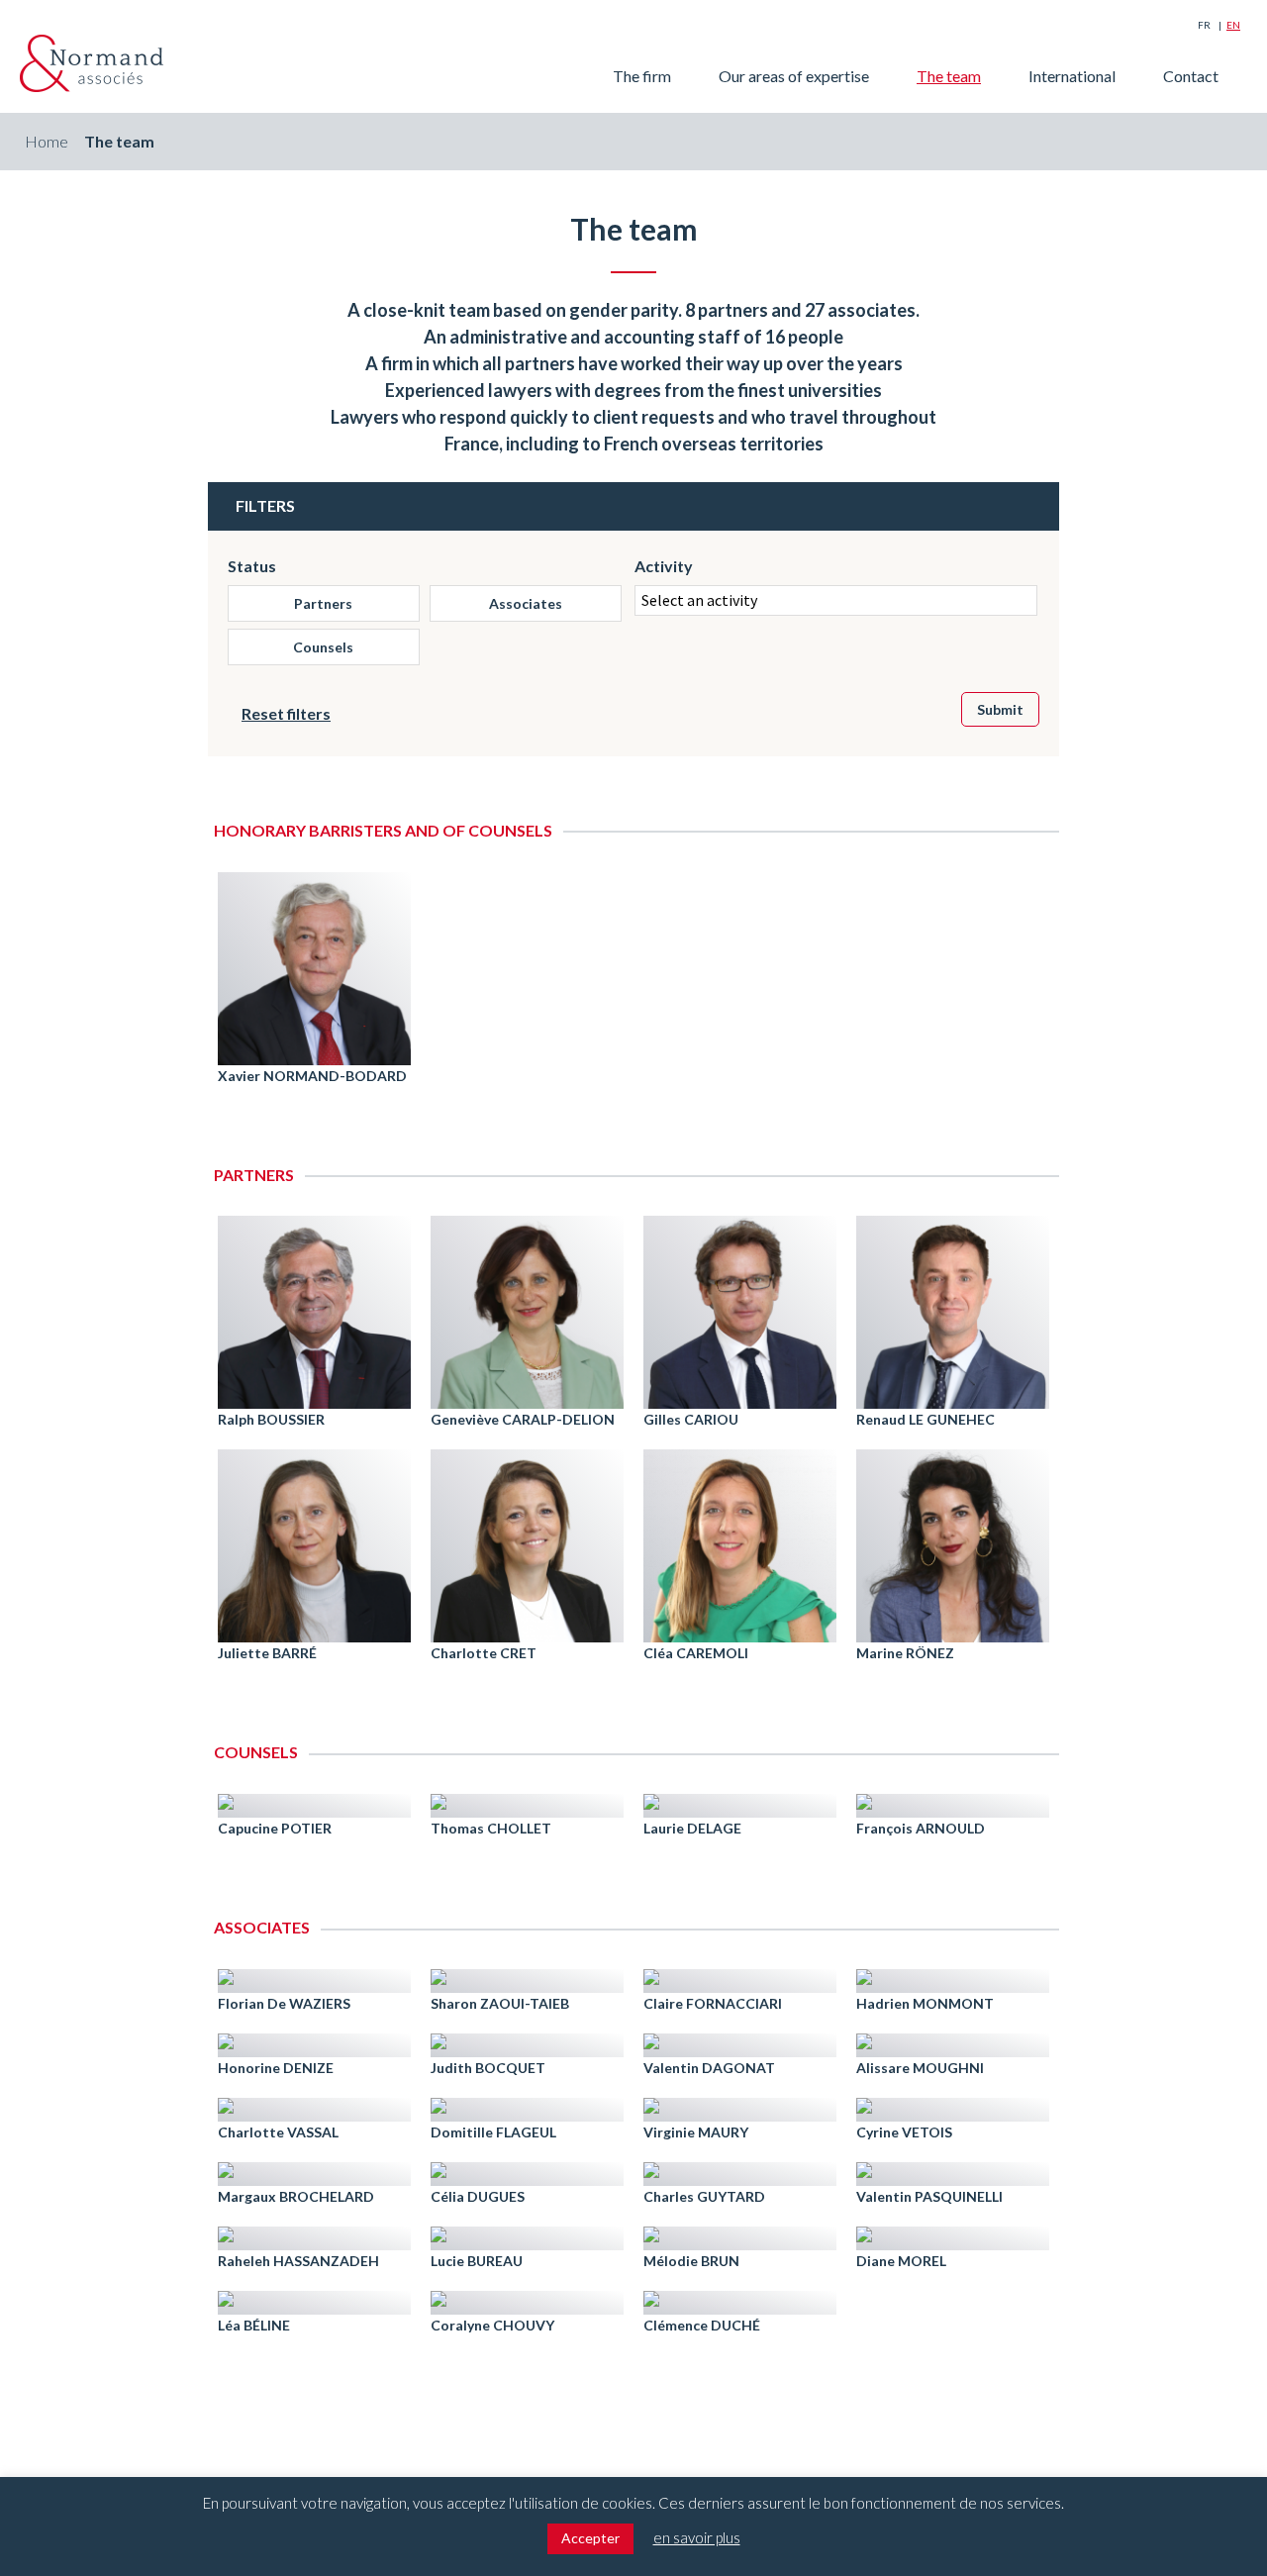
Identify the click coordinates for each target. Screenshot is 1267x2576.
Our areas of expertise (794, 76)
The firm (642, 76)
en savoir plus (697, 2537)
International (1072, 76)
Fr (1204, 25)
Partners (323, 603)
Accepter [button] (590, 2538)
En (1233, 25)
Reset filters (286, 713)
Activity (664, 566)
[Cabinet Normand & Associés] (92, 63)
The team (949, 76)
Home (47, 141)
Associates (526, 603)
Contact (1191, 76)
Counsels (323, 647)
